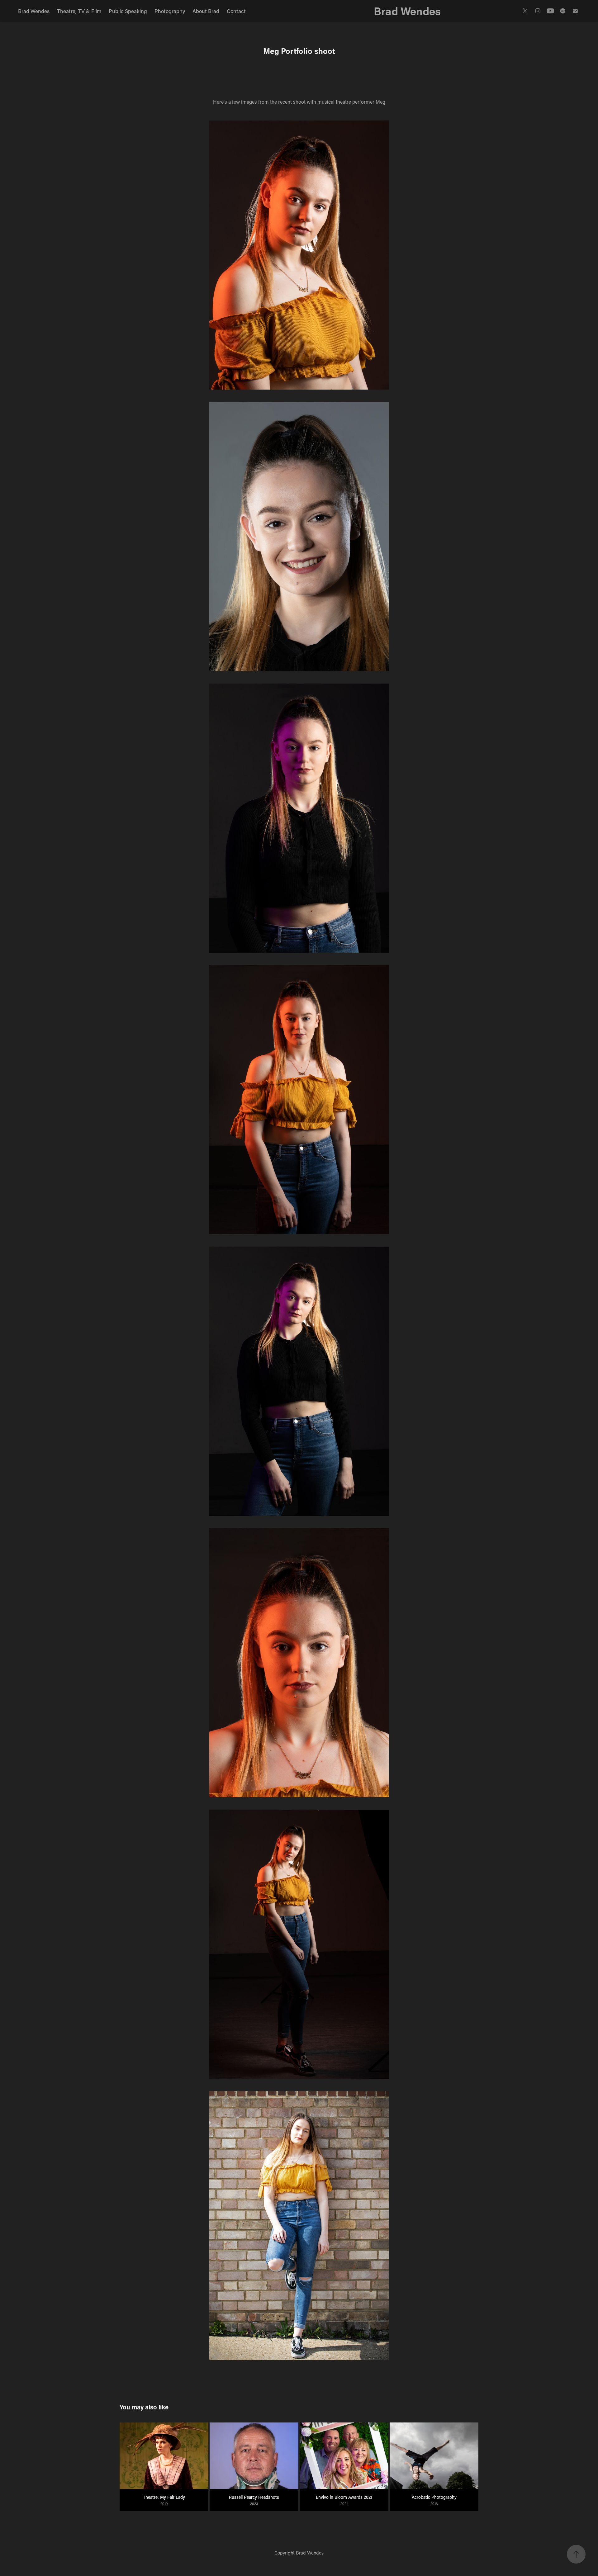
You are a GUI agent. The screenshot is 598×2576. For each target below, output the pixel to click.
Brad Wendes (34, 11)
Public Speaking (128, 11)
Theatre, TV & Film (79, 11)
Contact (236, 11)
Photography (170, 11)
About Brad (206, 11)
